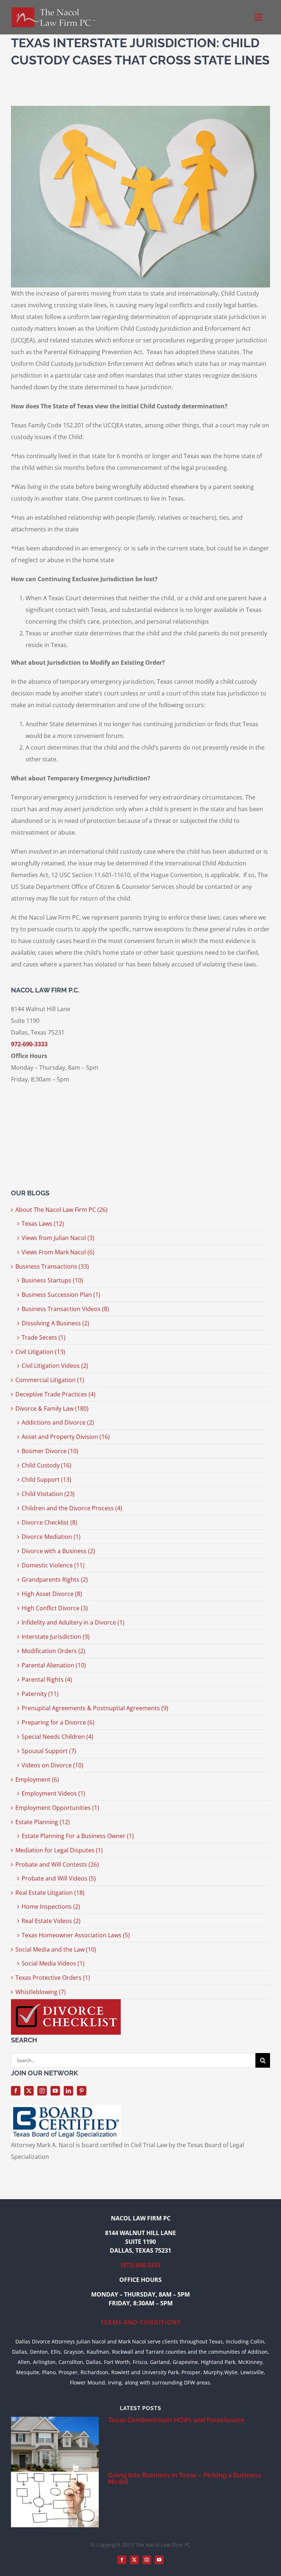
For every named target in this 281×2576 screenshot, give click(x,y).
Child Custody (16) (46, 1465)
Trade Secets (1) (44, 1337)
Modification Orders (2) (53, 1651)
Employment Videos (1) (53, 1793)
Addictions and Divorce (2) (58, 1422)
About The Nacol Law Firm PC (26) (61, 1210)
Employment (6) (37, 1779)
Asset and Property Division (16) (66, 1437)
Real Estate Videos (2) (51, 1921)
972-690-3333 (29, 1044)
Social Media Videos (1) (53, 1963)
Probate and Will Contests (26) (57, 1864)
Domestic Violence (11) (53, 1565)
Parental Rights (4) (47, 1679)
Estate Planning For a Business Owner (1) (78, 1836)
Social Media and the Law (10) (56, 1949)
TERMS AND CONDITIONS (141, 2322)
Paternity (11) (40, 1694)
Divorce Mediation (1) (51, 1537)
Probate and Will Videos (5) (59, 1878)
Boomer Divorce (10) (50, 1451)
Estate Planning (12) (43, 1822)
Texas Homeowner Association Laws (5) (76, 1935)
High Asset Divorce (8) (52, 1594)
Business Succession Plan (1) (61, 1295)
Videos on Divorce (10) (53, 1765)
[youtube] (55, 2091)
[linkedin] (68, 2091)
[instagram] (42, 2091)
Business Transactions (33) (52, 1266)
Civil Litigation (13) (40, 1352)
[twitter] (29, 2091)
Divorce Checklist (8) (49, 1522)
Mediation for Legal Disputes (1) (59, 1850)
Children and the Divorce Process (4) (72, 1508)
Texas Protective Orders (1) (53, 1978)
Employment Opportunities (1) (57, 1808)
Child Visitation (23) (48, 1494)
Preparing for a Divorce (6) (58, 1722)
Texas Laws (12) (43, 1224)
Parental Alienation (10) (54, 1665)
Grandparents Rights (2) (55, 1580)
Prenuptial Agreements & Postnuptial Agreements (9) (95, 1708)
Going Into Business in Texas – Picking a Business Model (185, 2478)
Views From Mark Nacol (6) (58, 1252)
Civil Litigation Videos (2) (55, 1366)
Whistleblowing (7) (41, 1992)
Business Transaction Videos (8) (65, 1309)
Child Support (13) (46, 1480)
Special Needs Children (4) (57, 1737)
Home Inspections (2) (51, 1907)
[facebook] (16, 2091)
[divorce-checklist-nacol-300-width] (66, 2002)
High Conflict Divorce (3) (55, 1608)
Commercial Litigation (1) (50, 1380)
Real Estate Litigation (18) (50, 1893)
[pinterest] (82, 2091)
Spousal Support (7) (49, 1751)
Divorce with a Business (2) (58, 1551)
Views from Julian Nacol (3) (58, 1238)
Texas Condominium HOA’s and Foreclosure (176, 2420)
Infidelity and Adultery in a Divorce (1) (73, 1622)
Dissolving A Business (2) (55, 1323)
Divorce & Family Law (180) (52, 1408)
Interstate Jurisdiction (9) (56, 1637)
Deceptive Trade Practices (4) (55, 1394)
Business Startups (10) (52, 1280)
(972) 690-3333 (141, 2265)
